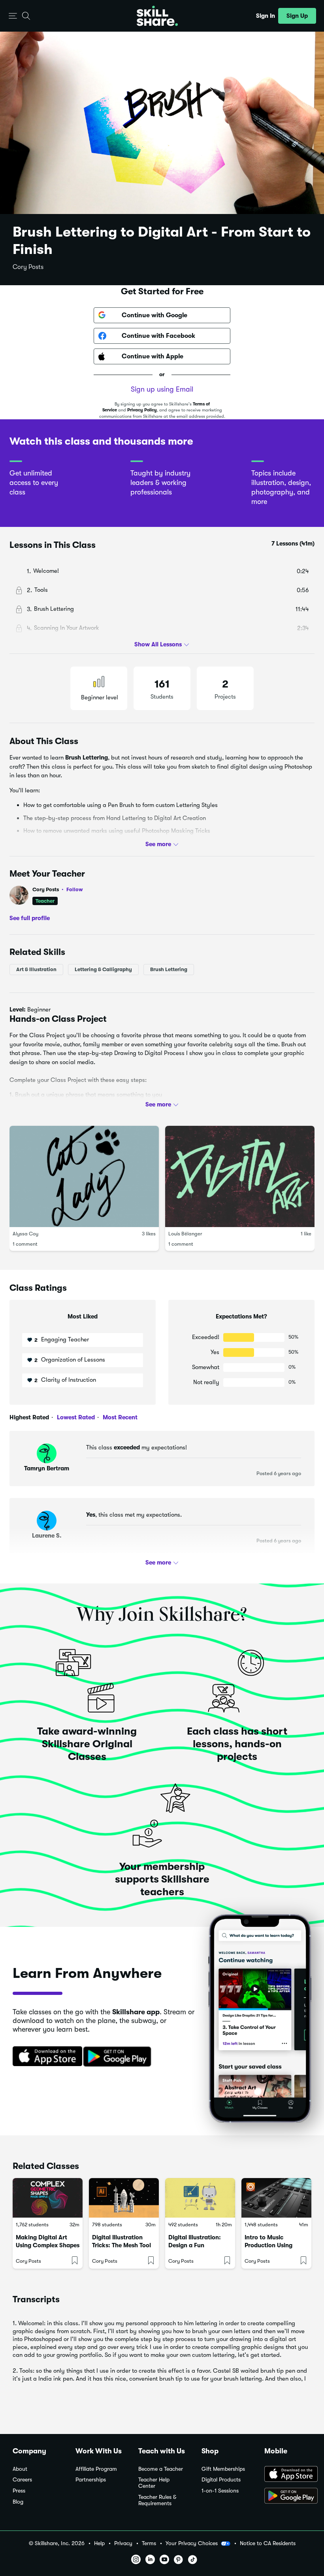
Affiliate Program (96, 2469)
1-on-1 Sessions (220, 2491)
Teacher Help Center (154, 2483)
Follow (75, 889)
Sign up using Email (162, 389)
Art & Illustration (36, 969)
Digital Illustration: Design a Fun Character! (195, 2245)
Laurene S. (47, 1536)
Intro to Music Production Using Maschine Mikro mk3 (274, 2245)
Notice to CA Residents (268, 2543)
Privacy (123, 2543)
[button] (13, 16)
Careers (22, 2480)
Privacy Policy (142, 410)
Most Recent (119, 1417)
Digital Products (221, 2480)
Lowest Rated (75, 1417)
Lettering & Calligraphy (103, 969)
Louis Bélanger (185, 1234)
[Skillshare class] (48, 2198)
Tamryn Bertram (47, 1468)
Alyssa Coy (25, 1234)
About (20, 2469)
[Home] (157, 16)
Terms (149, 2543)
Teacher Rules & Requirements (157, 2500)
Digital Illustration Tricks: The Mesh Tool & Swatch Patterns (121, 2245)
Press (19, 2491)
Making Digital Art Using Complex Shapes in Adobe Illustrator (48, 2245)
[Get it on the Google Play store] (119, 2057)
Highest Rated (29, 1417)
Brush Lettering (169, 969)
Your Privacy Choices (192, 2543)
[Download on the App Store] (45, 2057)
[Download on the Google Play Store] (288, 2496)
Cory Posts (28, 267)
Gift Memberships (223, 2469)
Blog (18, 2502)
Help (99, 2543)
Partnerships (91, 2480)
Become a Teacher (161, 2469)
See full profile (30, 918)
